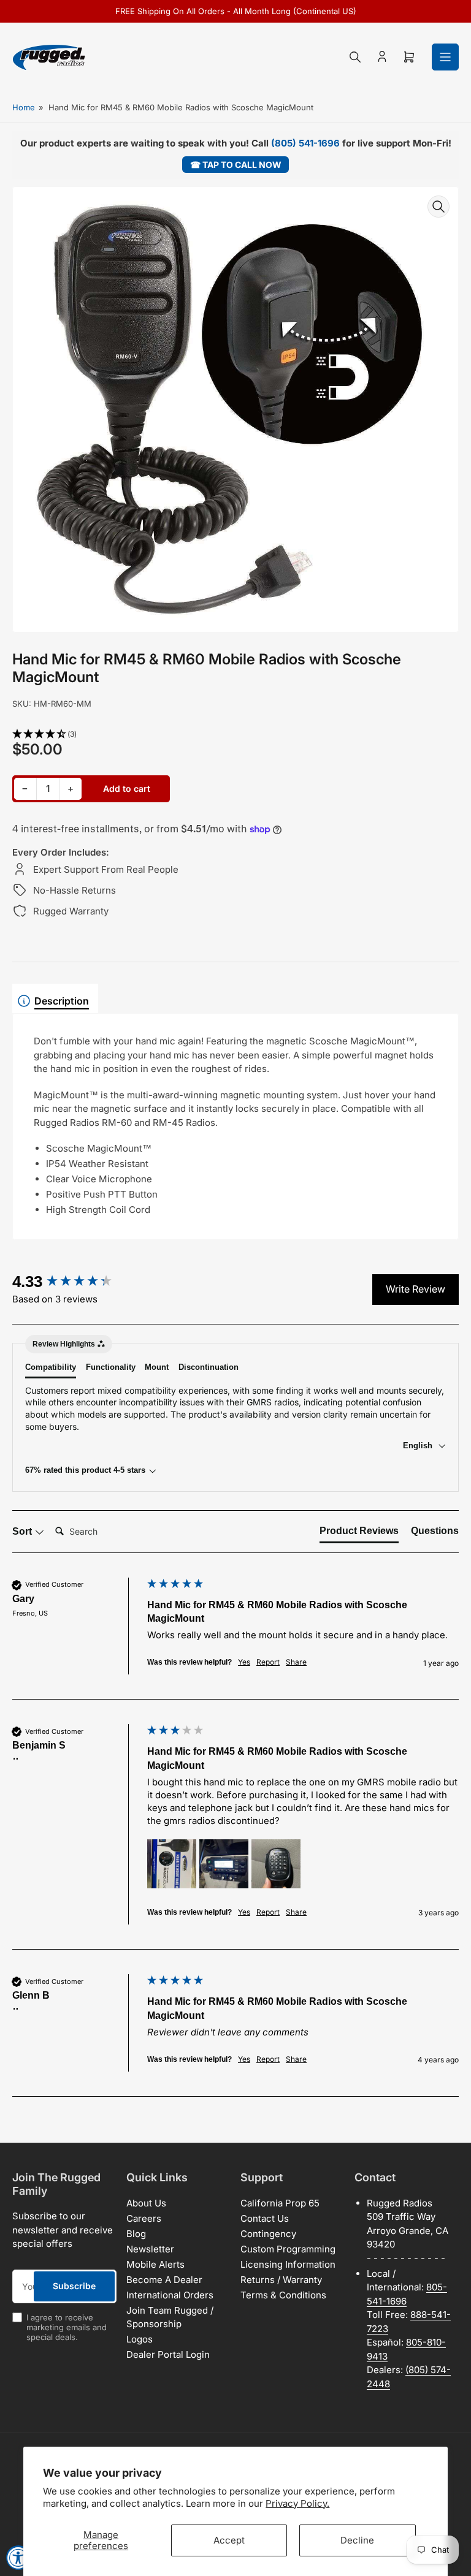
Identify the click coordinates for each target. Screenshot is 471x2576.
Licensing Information (288, 2264)
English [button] (419, 1446)
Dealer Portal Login (168, 2354)
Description (62, 1001)
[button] (235, 735)
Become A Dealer (164, 2280)
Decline (357, 2540)
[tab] (359, 1533)
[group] (77, 1282)
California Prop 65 (280, 2203)
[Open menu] (445, 57)
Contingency (268, 2234)
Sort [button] (23, 1531)
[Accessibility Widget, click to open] (18, 2558)
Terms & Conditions (283, 2295)
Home (24, 107)
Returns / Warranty (281, 2280)
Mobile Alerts (155, 2264)
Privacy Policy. (297, 2503)
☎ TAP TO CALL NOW (236, 165)
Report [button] (268, 1662)
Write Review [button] (415, 1289)
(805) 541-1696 (305, 143)
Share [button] (296, 1662)
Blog (136, 2234)
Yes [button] (244, 1662)
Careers (144, 2218)
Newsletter (150, 2249)
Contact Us (265, 2218)
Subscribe (74, 2286)
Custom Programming (288, 2249)
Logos (140, 2339)
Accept (229, 2540)
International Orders (170, 2295)
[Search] (355, 57)
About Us (146, 2203)
